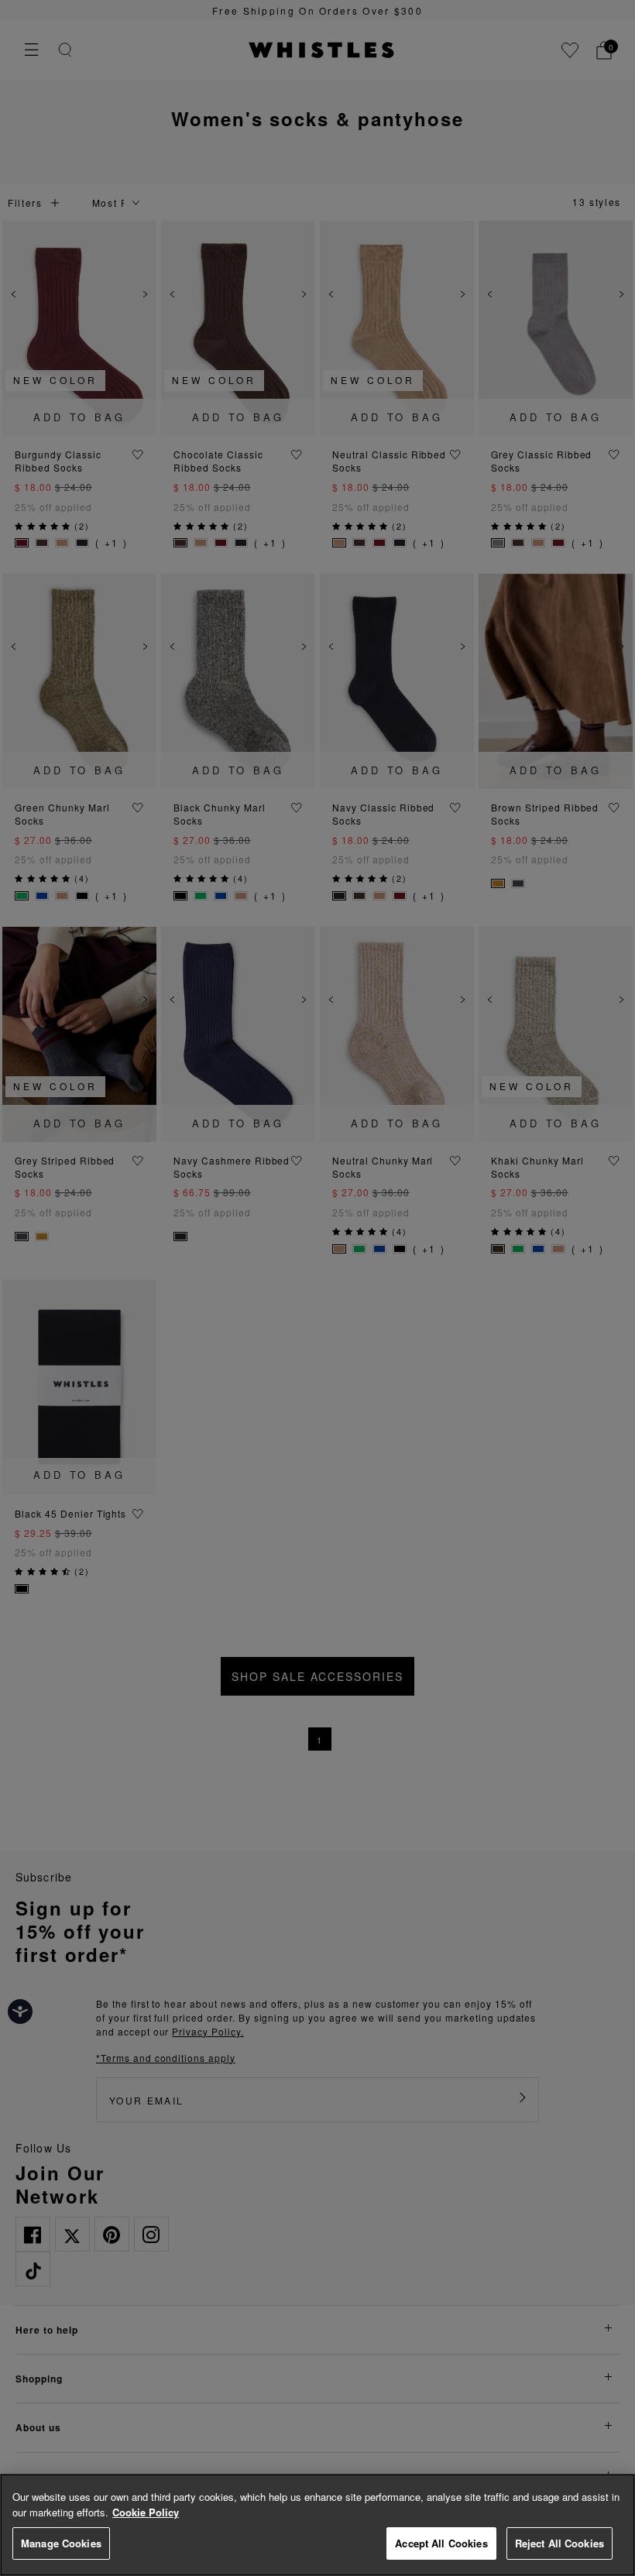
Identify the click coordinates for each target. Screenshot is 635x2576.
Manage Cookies (61, 2543)
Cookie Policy (146, 2512)
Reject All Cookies (559, 2543)
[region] (317, 2525)
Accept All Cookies (441, 2543)
